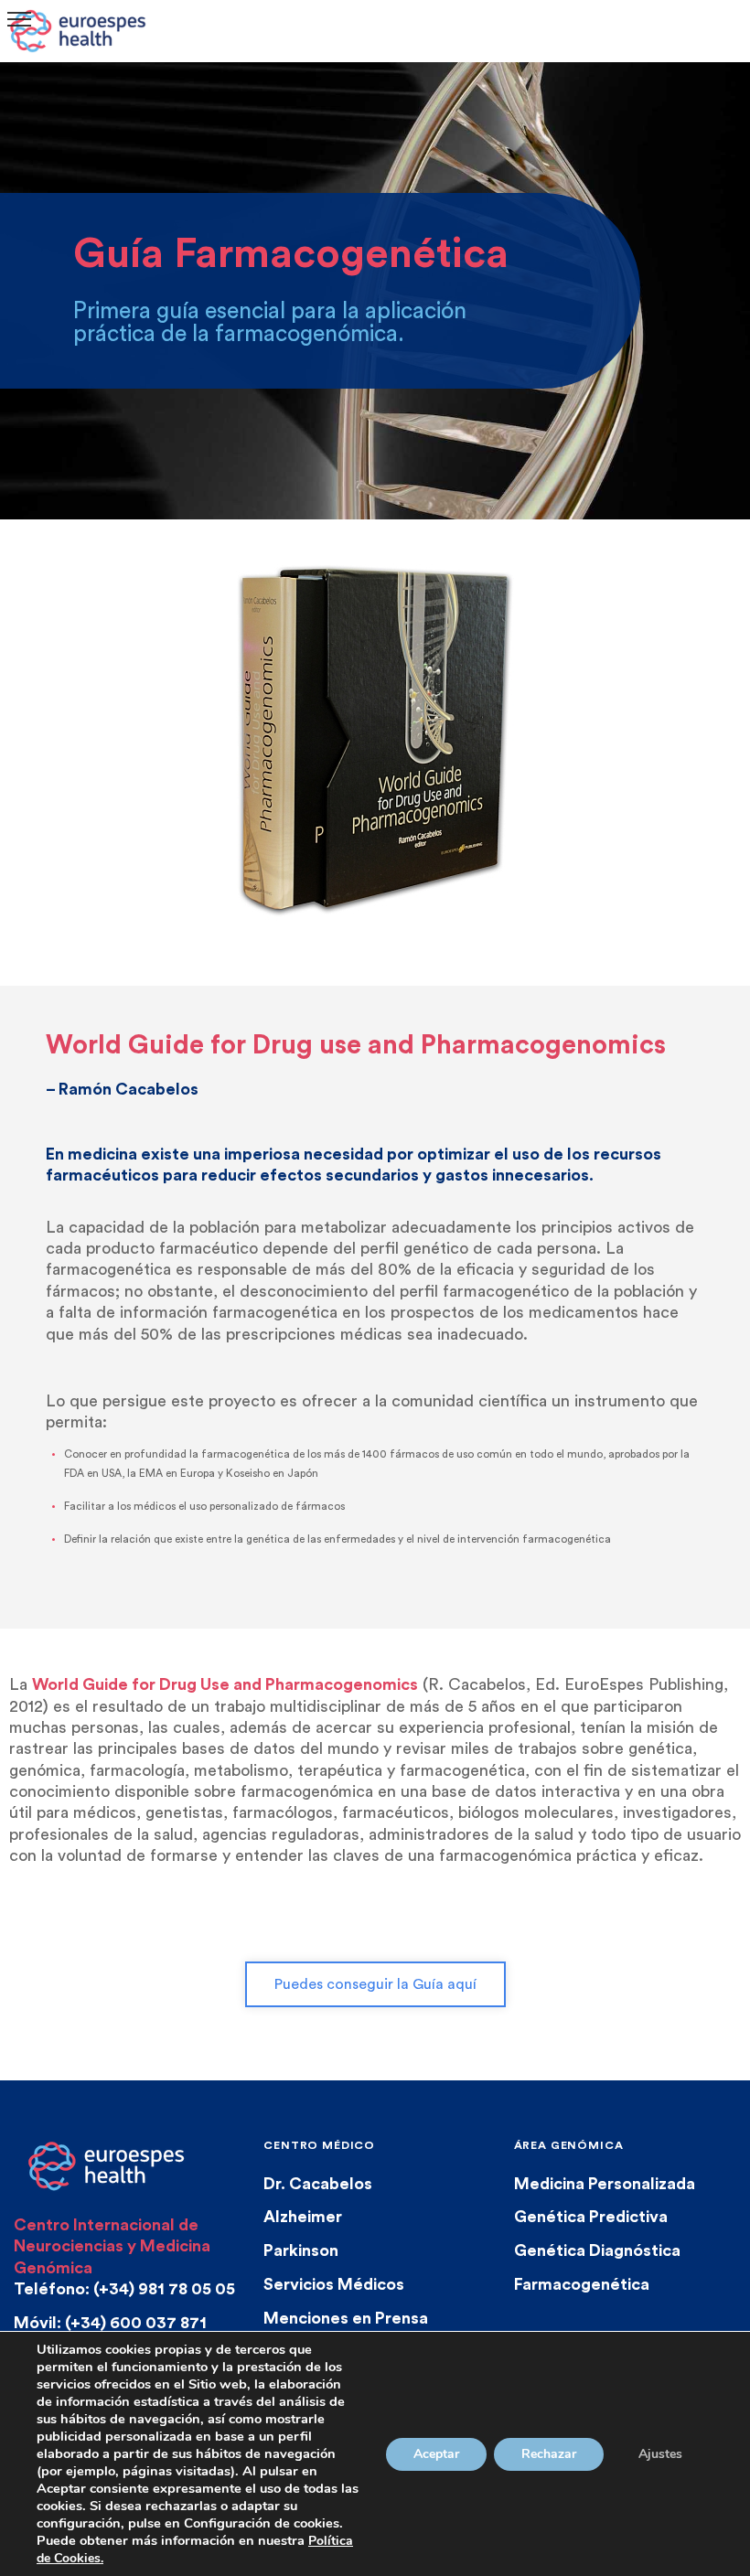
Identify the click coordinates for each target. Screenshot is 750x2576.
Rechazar (549, 2454)
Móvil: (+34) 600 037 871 (110, 2323)
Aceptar (436, 2454)
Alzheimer (303, 2217)
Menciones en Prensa (346, 2318)
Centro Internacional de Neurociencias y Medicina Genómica (112, 2246)
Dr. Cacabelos (318, 2184)
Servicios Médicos (334, 2284)
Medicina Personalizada (605, 2184)
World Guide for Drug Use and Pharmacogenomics (225, 1684)
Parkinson (301, 2250)
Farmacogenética (582, 2284)
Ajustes (660, 2454)
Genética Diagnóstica (597, 2250)
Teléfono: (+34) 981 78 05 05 (124, 2289)
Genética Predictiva (591, 2217)
